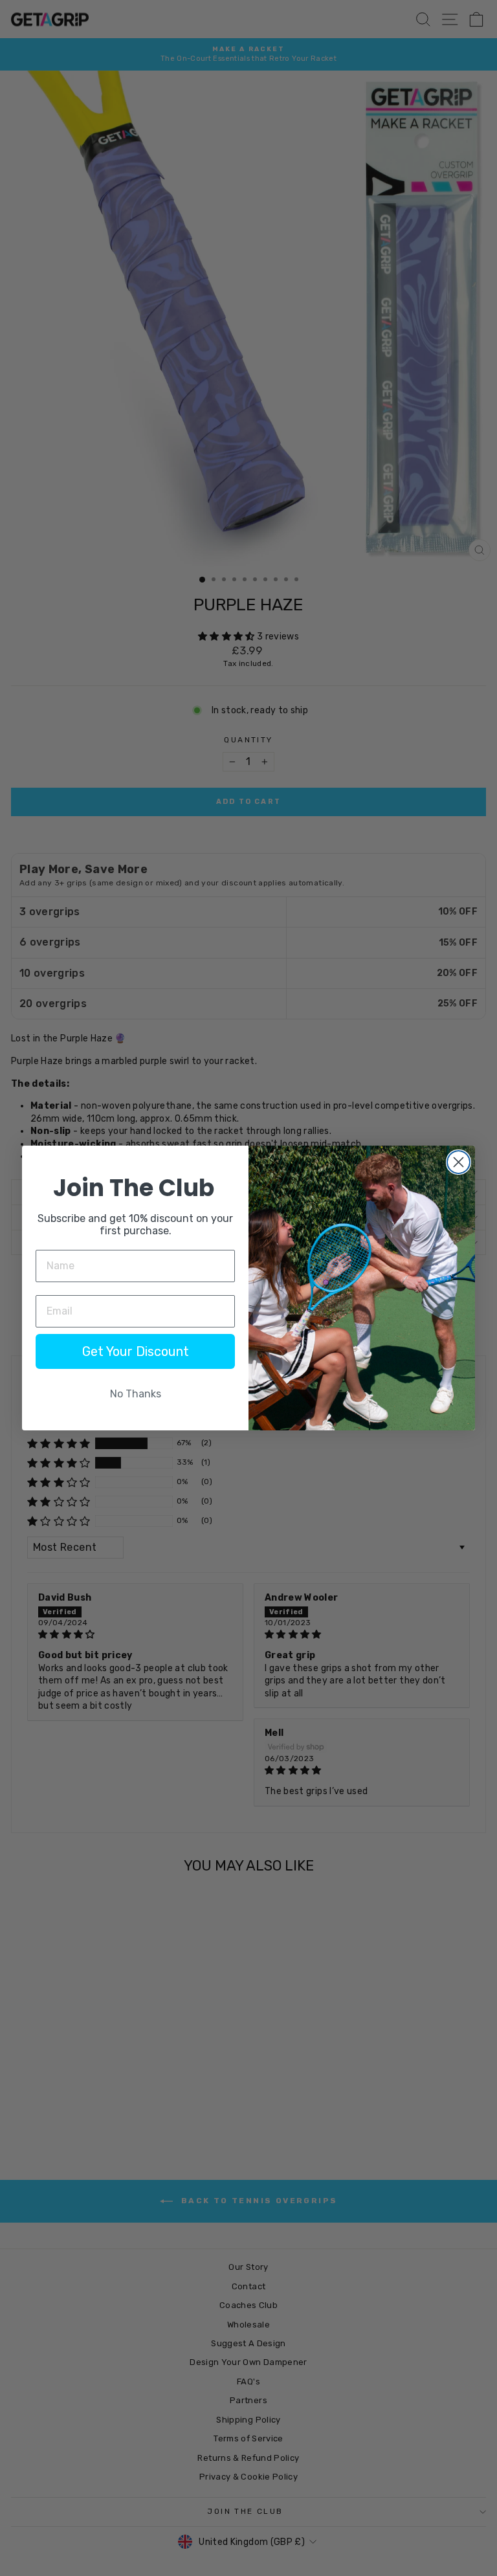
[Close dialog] (458, 1162)
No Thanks (136, 1394)
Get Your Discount (136, 1351)
